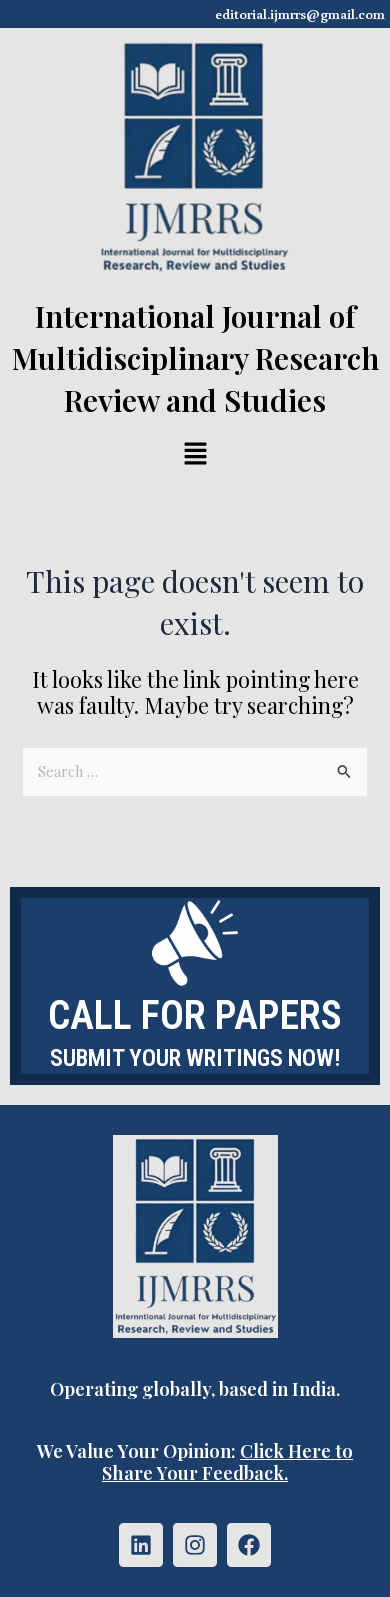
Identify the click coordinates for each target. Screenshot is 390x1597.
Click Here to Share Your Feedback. (227, 1461)
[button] (195, 455)
